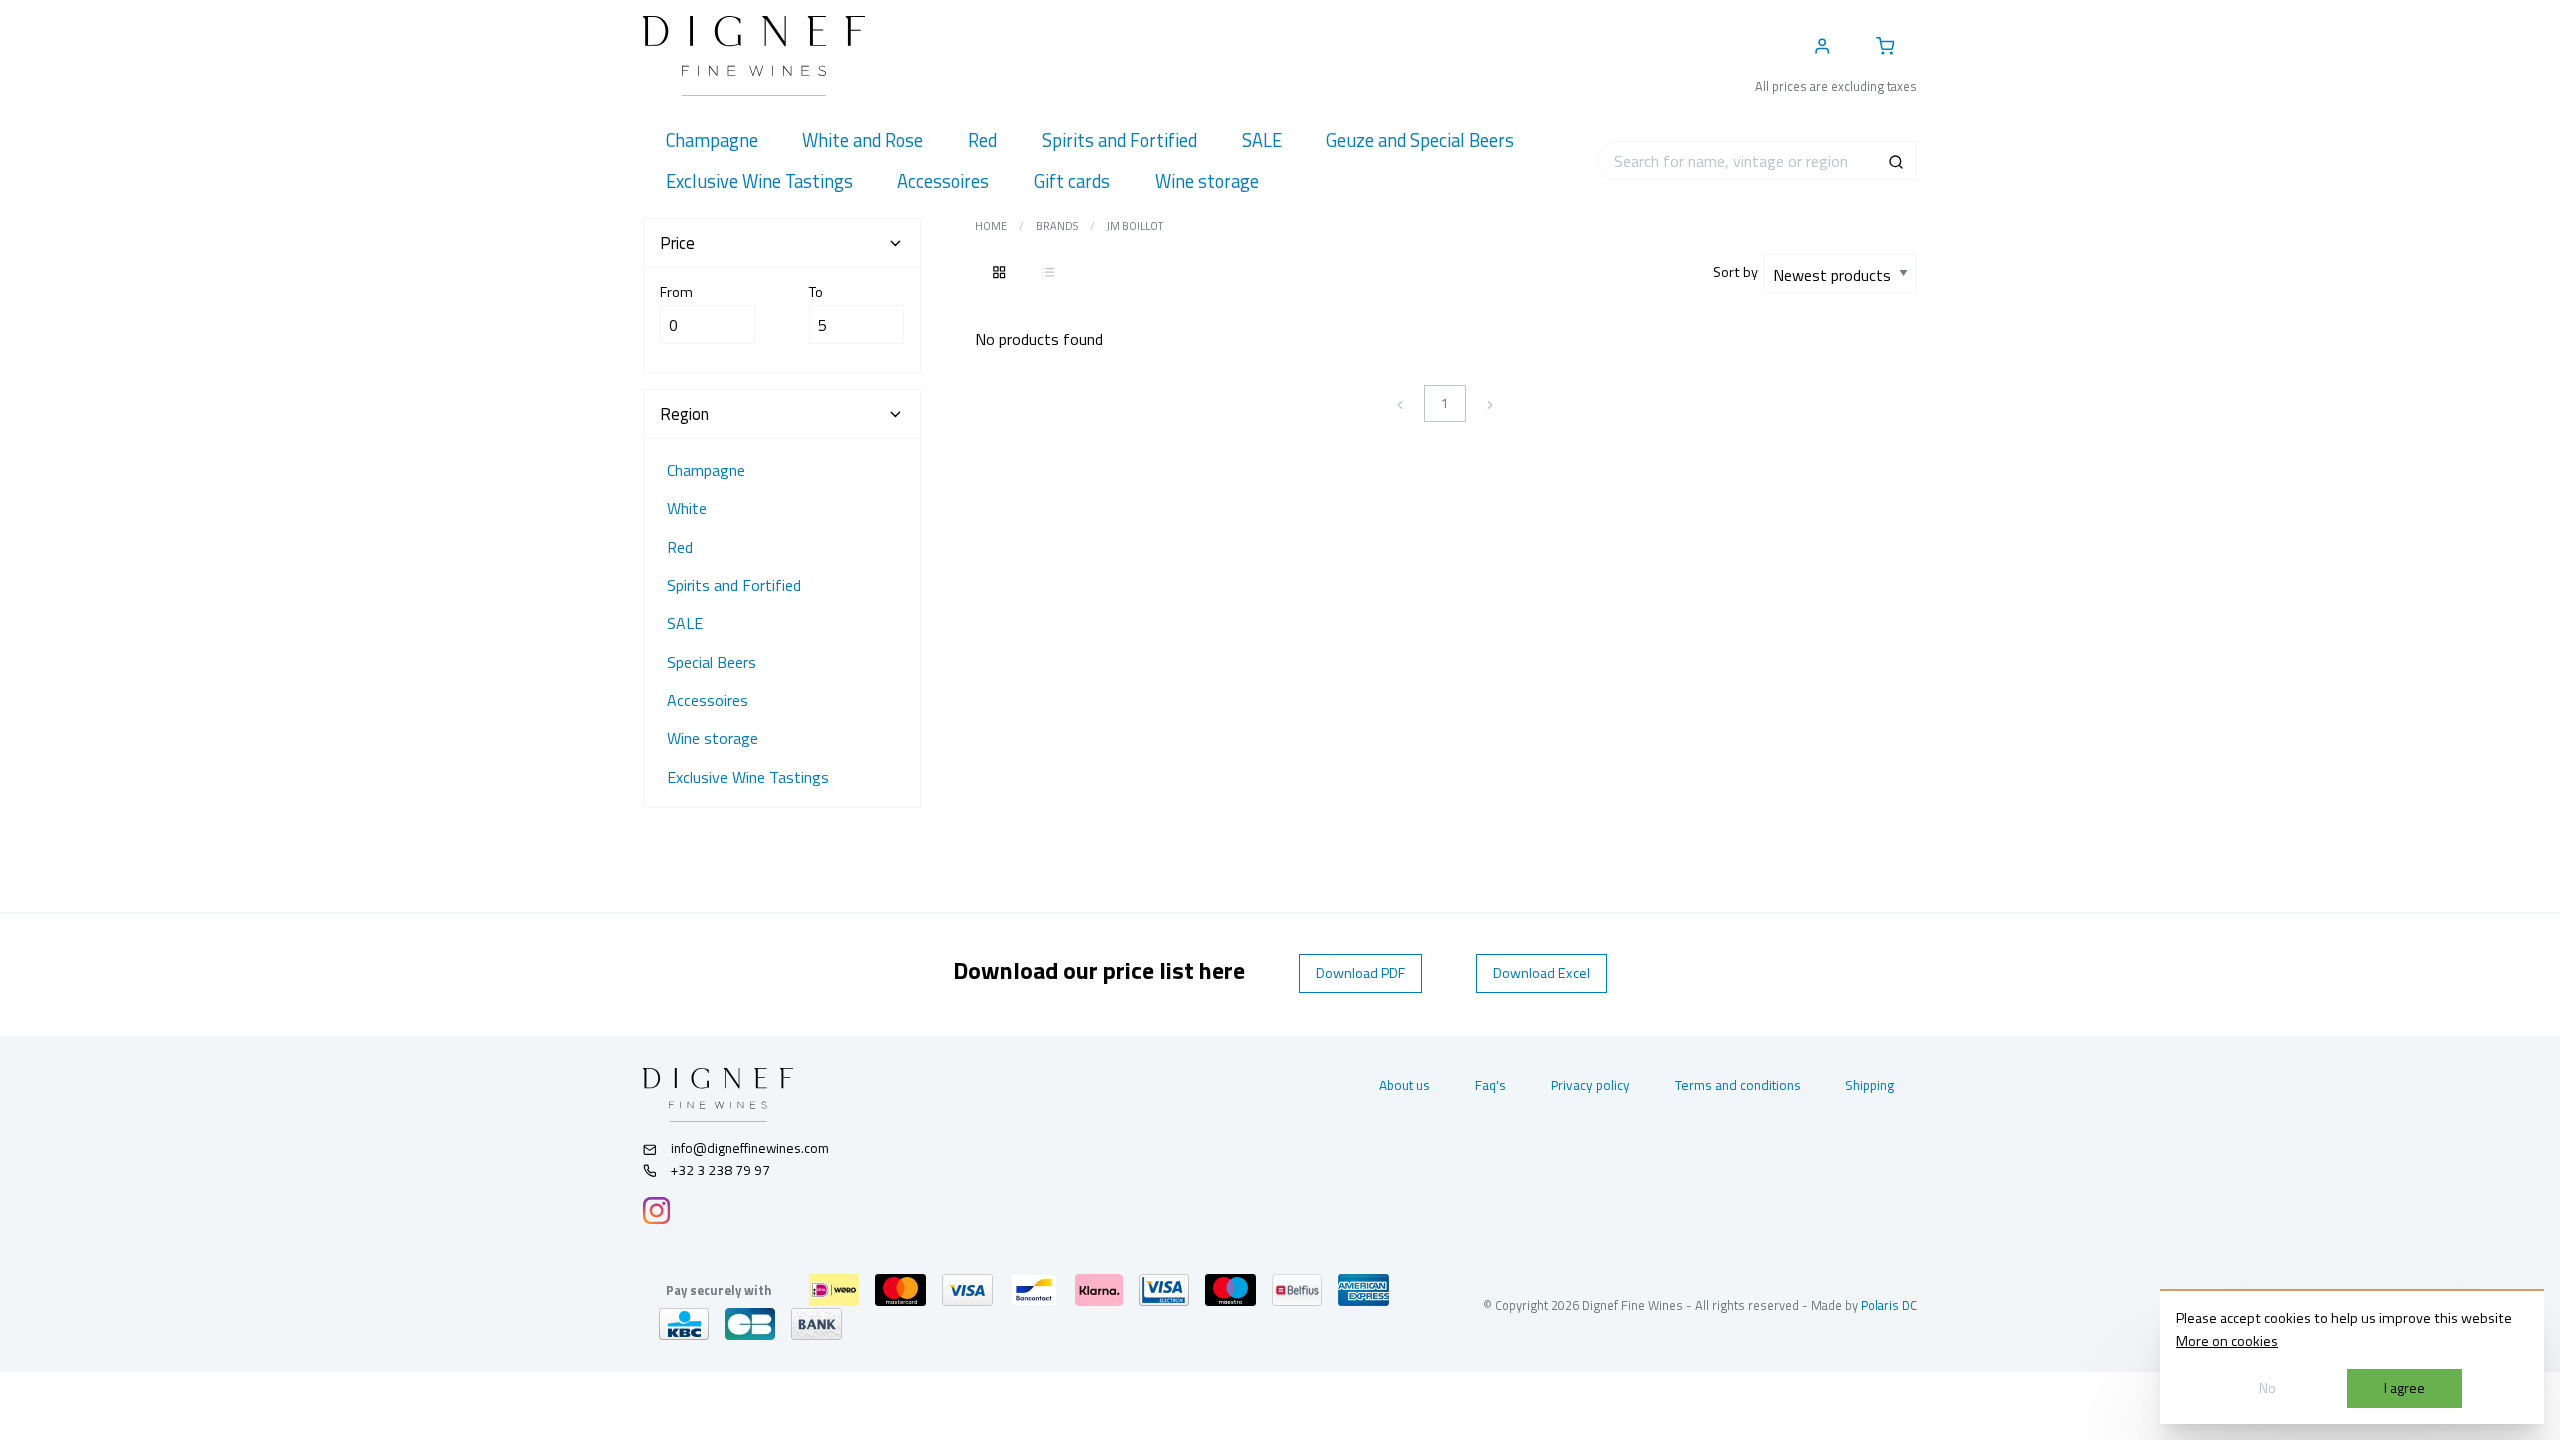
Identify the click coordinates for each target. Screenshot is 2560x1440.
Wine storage (712, 738)
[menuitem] (711, 140)
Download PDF (1360, 973)
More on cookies (2227, 1341)
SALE (685, 623)
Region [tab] (684, 414)
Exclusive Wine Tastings (748, 777)
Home (991, 226)
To (816, 292)
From (676, 292)
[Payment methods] (834, 1290)
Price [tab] (677, 243)
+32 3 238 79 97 (719, 1170)
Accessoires (707, 700)
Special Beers (711, 662)
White (687, 508)
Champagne (706, 470)
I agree (2404, 1388)
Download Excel (1541, 973)
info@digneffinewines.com (750, 1148)
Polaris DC (1889, 1305)
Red (680, 547)
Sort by (1738, 272)
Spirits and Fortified (734, 585)
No (2267, 1388)
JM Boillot (1135, 226)
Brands (1057, 226)
